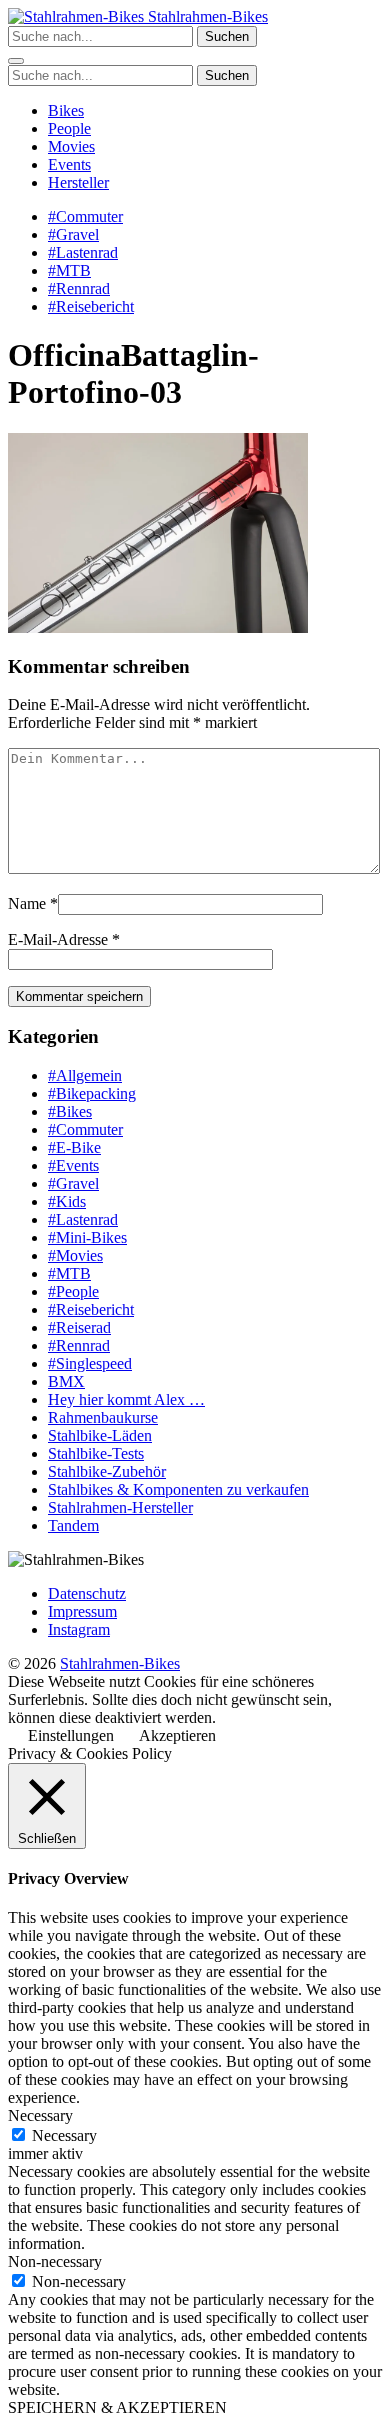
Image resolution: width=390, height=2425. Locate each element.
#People (73, 1291)
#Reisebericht (91, 306)
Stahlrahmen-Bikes (206, 16)
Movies (71, 146)
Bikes (66, 110)
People (69, 128)
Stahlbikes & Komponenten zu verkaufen (178, 1489)
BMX (66, 1381)
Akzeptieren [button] (177, 1735)
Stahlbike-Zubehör (107, 1471)
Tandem (73, 1525)
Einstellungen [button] (71, 1735)
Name (27, 903)
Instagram (79, 1629)
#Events (73, 1165)
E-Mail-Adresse (58, 939)
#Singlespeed (90, 1363)
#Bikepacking (92, 1093)
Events (69, 164)
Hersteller (78, 182)
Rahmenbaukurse (103, 1417)
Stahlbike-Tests (96, 1453)
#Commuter (85, 216)
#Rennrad (79, 288)
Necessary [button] (40, 2115)
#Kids (67, 1201)
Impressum (82, 1611)
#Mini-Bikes (87, 1237)
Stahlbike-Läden (100, 1435)
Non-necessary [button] (55, 2261)
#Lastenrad (83, 252)
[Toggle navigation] (16, 61)
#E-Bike (74, 1147)
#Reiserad (79, 1327)
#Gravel (73, 234)
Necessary (64, 2135)
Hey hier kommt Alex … (126, 1399)
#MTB (69, 270)
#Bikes (70, 1111)
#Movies (75, 1255)
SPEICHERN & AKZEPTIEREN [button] (117, 2407)
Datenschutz (87, 1593)
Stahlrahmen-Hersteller (120, 1507)
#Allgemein (85, 1075)
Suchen (227, 36)
